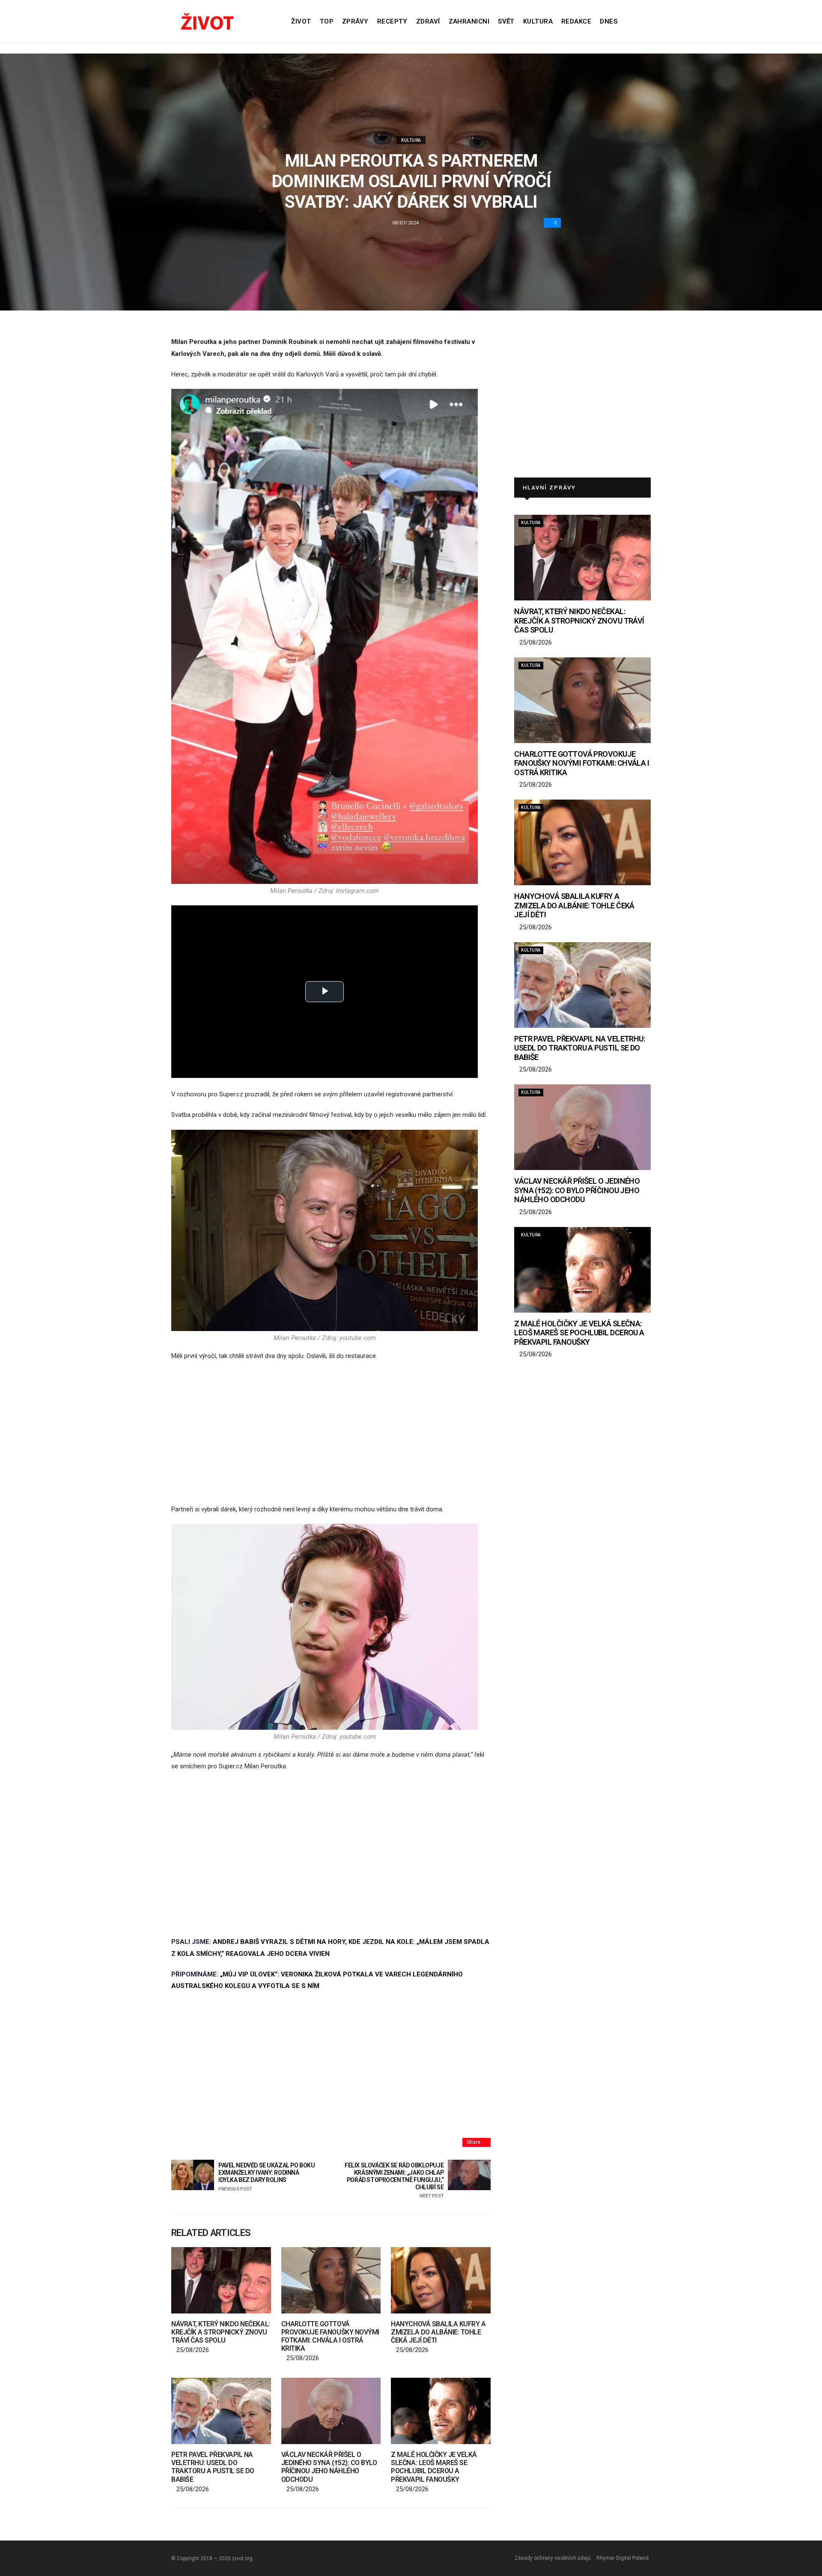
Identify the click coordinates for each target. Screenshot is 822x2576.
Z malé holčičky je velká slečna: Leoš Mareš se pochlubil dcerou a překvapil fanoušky (434, 2467)
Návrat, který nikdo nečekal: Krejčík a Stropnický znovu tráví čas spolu (221, 2332)
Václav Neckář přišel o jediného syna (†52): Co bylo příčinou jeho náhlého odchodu (329, 2467)
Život (301, 21)
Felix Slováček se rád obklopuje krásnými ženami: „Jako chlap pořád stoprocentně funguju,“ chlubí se (394, 2180)
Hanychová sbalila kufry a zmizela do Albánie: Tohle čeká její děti (438, 2332)
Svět (506, 21)
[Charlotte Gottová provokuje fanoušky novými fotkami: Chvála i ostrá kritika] (331, 2280)
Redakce (576, 21)
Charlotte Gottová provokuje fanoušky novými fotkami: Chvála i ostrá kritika (330, 2336)
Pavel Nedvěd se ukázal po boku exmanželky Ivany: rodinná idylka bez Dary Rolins (267, 2177)
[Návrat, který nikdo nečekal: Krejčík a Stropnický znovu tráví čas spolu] (221, 2280)
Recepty (392, 21)
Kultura (538, 21)
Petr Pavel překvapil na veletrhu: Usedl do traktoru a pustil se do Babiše (213, 2467)
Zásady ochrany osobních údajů (553, 2558)
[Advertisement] (331, 1433)
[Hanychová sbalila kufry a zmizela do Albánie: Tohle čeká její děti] (441, 2280)
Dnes (609, 21)
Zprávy (355, 21)
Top (327, 21)
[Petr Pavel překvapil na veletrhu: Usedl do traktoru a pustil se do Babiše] (221, 2411)
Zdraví (428, 21)
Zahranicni (469, 21)
